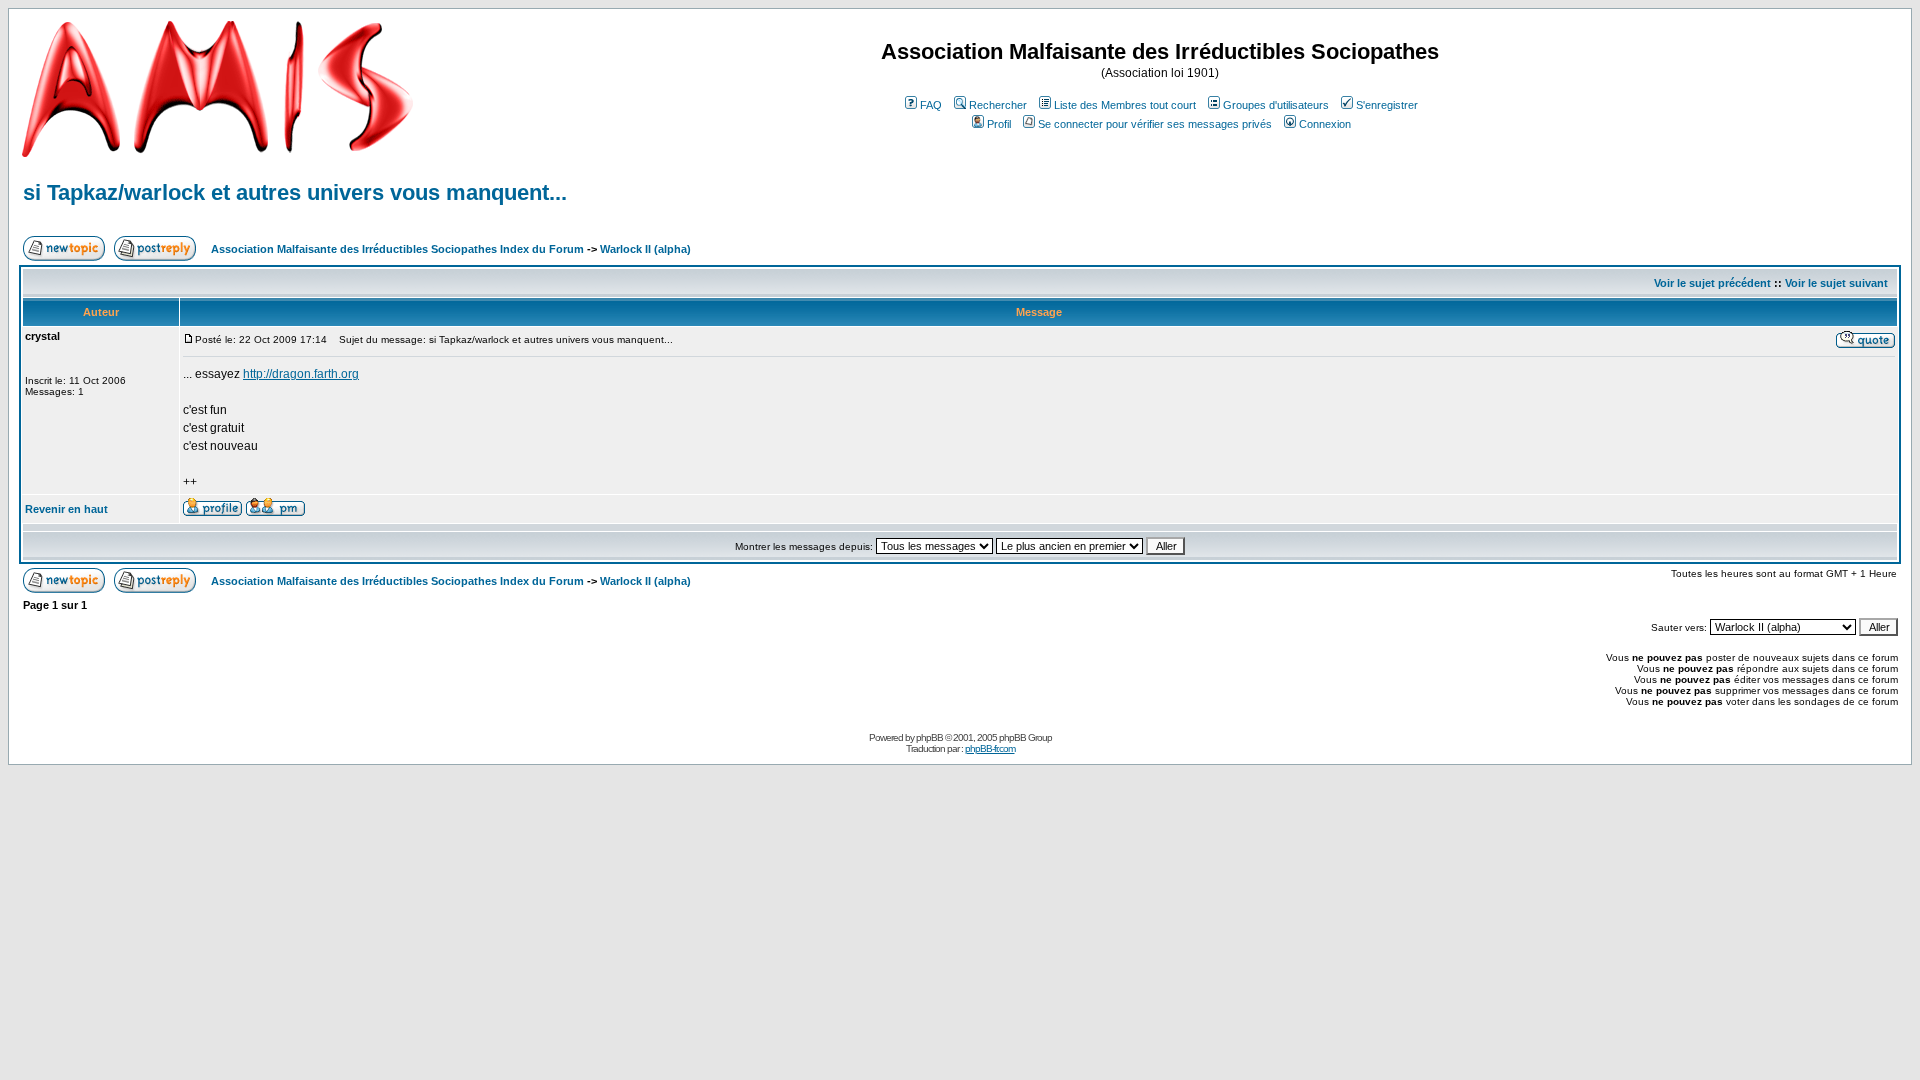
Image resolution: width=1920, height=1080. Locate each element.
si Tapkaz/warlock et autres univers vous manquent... (295, 192)
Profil (999, 124)
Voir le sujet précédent (1712, 283)
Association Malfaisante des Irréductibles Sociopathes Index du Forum (397, 249)
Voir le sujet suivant (1836, 283)
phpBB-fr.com (990, 748)
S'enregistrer (1387, 105)
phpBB (929, 737)
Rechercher (998, 105)
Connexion (1325, 124)
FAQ (931, 105)
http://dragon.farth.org (301, 374)
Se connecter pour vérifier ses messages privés (1155, 124)
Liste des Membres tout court (1125, 105)
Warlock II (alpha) (645, 249)
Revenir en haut (66, 509)
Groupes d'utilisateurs (1276, 105)
